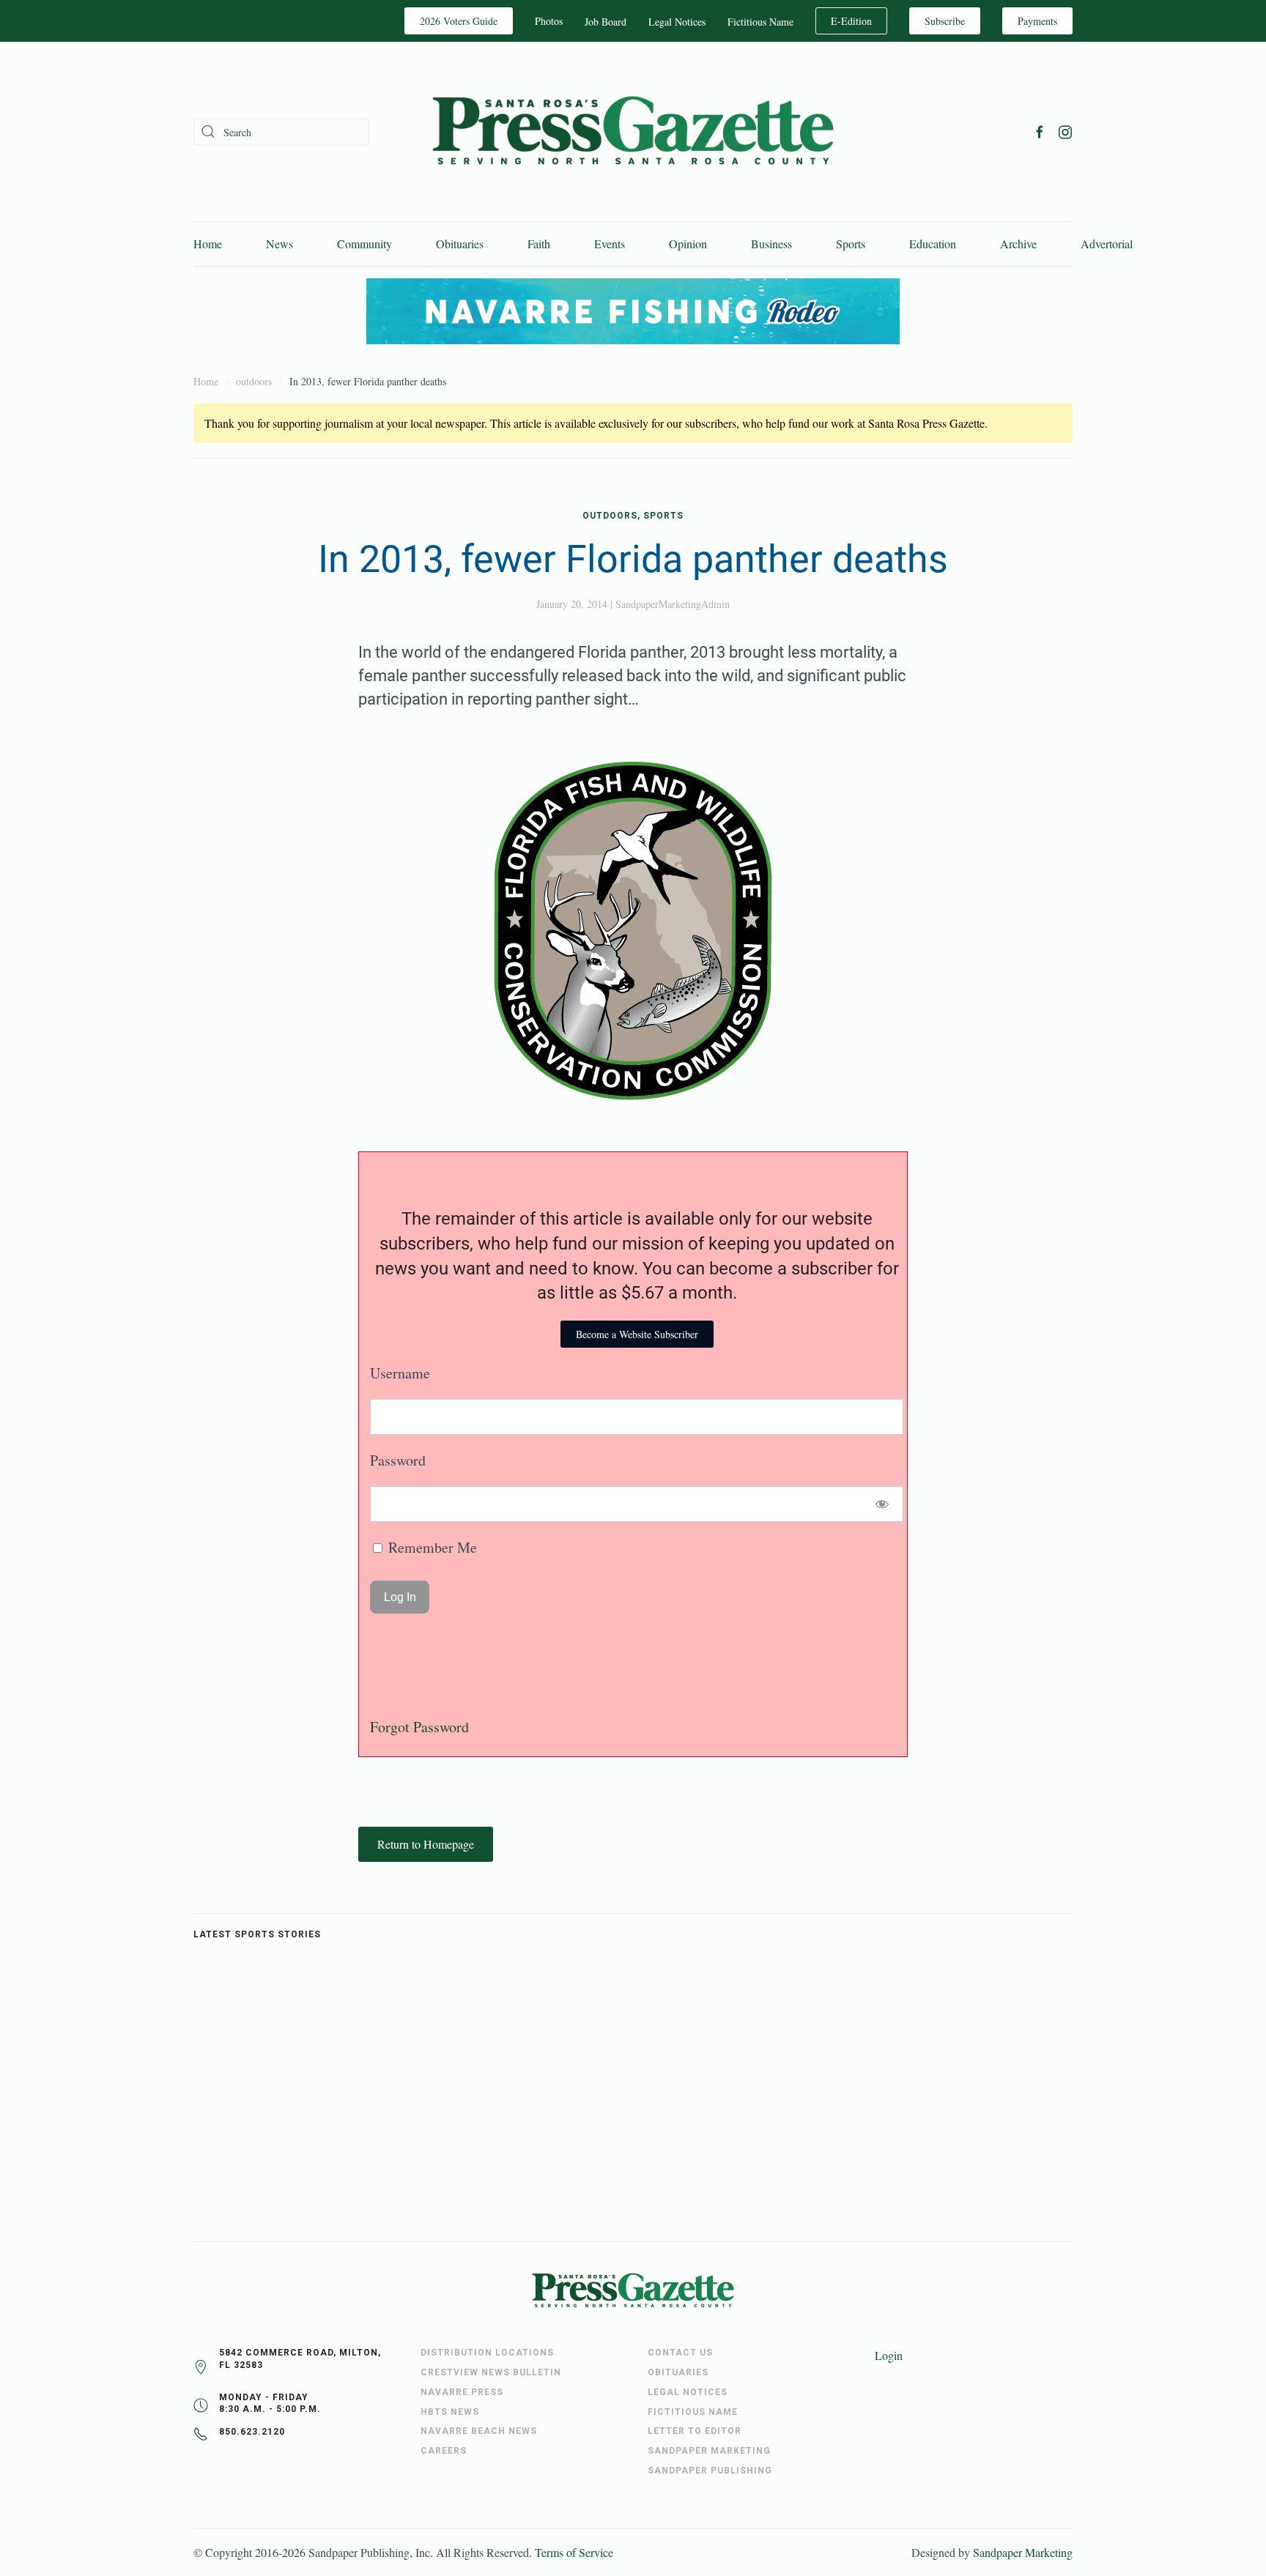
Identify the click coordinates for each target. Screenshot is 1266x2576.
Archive (1018, 244)
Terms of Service (574, 2552)
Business (771, 244)
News (280, 244)
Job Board (606, 22)
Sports (851, 244)
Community (364, 244)
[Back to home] (633, 131)
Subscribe (945, 21)
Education (933, 244)
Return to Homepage (426, 1844)
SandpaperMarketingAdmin (673, 604)
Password (398, 1460)
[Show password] (882, 1504)
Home (208, 244)
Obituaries (460, 244)
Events (610, 244)
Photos (549, 21)
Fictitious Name (760, 22)
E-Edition (851, 21)
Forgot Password (419, 1727)
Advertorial (1107, 244)
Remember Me (431, 1547)
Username (400, 1373)
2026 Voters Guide (459, 21)
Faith (539, 244)
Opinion (688, 244)
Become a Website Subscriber (637, 1334)
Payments (1037, 21)
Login (889, 2355)
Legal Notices (677, 22)
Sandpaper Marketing (1023, 2552)
